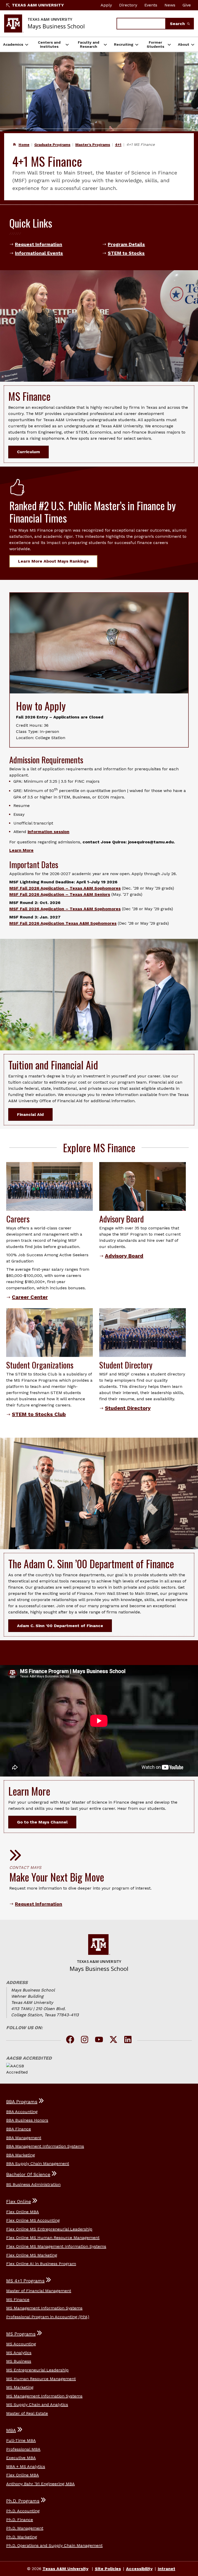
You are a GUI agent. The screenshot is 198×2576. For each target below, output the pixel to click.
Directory (128, 5)
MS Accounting (21, 2344)
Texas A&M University (38, 5)
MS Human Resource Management (41, 2379)
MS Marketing (20, 2387)
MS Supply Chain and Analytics (37, 2405)
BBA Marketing (21, 2155)
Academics (13, 44)
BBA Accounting (22, 2112)
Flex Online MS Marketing (32, 2255)
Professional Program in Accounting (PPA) (48, 2317)
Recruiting (124, 44)
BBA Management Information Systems (45, 2146)
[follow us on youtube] (99, 2040)
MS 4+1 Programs (25, 2281)
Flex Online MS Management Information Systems (56, 2246)
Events (151, 5)
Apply (106, 5)
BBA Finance (19, 2129)
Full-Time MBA (21, 2440)
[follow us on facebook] (70, 2040)
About (184, 44)
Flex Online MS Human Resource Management (53, 2238)
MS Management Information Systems (44, 2308)
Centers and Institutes (49, 44)
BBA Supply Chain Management (38, 2163)
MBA (11, 2430)
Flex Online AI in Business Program (41, 2264)
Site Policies (108, 2569)
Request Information (39, 244)
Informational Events (39, 253)
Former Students (155, 44)
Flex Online (19, 2202)
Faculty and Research (89, 44)
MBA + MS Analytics (26, 2466)
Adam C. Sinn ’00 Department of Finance (60, 1626)
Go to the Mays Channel (42, 1822)
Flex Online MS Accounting (33, 2220)
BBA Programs (22, 2102)
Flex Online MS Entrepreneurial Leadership (49, 2229)
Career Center (30, 1297)
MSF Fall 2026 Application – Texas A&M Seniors (60, 894)
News (170, 5)
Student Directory (128, 1408)
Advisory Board (124, 1256)
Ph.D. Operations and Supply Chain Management (54, 2545)
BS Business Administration (33, 2184)
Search (178, 24)
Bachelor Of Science (28, 2174)
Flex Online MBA (23, 2212)
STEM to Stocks (126, 253)
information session (48, 832)
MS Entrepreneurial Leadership (37, 2370)
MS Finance (18, 2299)
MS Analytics (19, 2353)
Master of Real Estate (27, 2413)
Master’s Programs (93, 145)
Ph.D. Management (25, 2528)
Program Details (126, 244)
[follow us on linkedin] (128, 2040)
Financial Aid (30, 1114)
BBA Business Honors (27, 2120)
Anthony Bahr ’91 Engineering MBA (40, 2484)
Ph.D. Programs (23, 2501)
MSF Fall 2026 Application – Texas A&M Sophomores (65, 888)
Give (187, 5)
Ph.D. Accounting (23, 2511)
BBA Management (24, 2138)
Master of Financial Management (39, 2291)
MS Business (19, 2361)
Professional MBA (23, 2449)
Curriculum (28, 452)
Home (24, 145)
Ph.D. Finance (20, 2520)
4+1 (118, 145)
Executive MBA (21, 2458)
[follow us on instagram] (85, 2040)
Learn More (21, 850)
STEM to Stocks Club (39, 1414)
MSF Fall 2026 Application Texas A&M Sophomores (63, 923)
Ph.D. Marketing (22, 2537)
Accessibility (139, 2569)
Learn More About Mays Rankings (53, 561)
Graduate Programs (52, 145)
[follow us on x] (113, 2040)
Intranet (167, 2569)
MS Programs (21, 2334)
